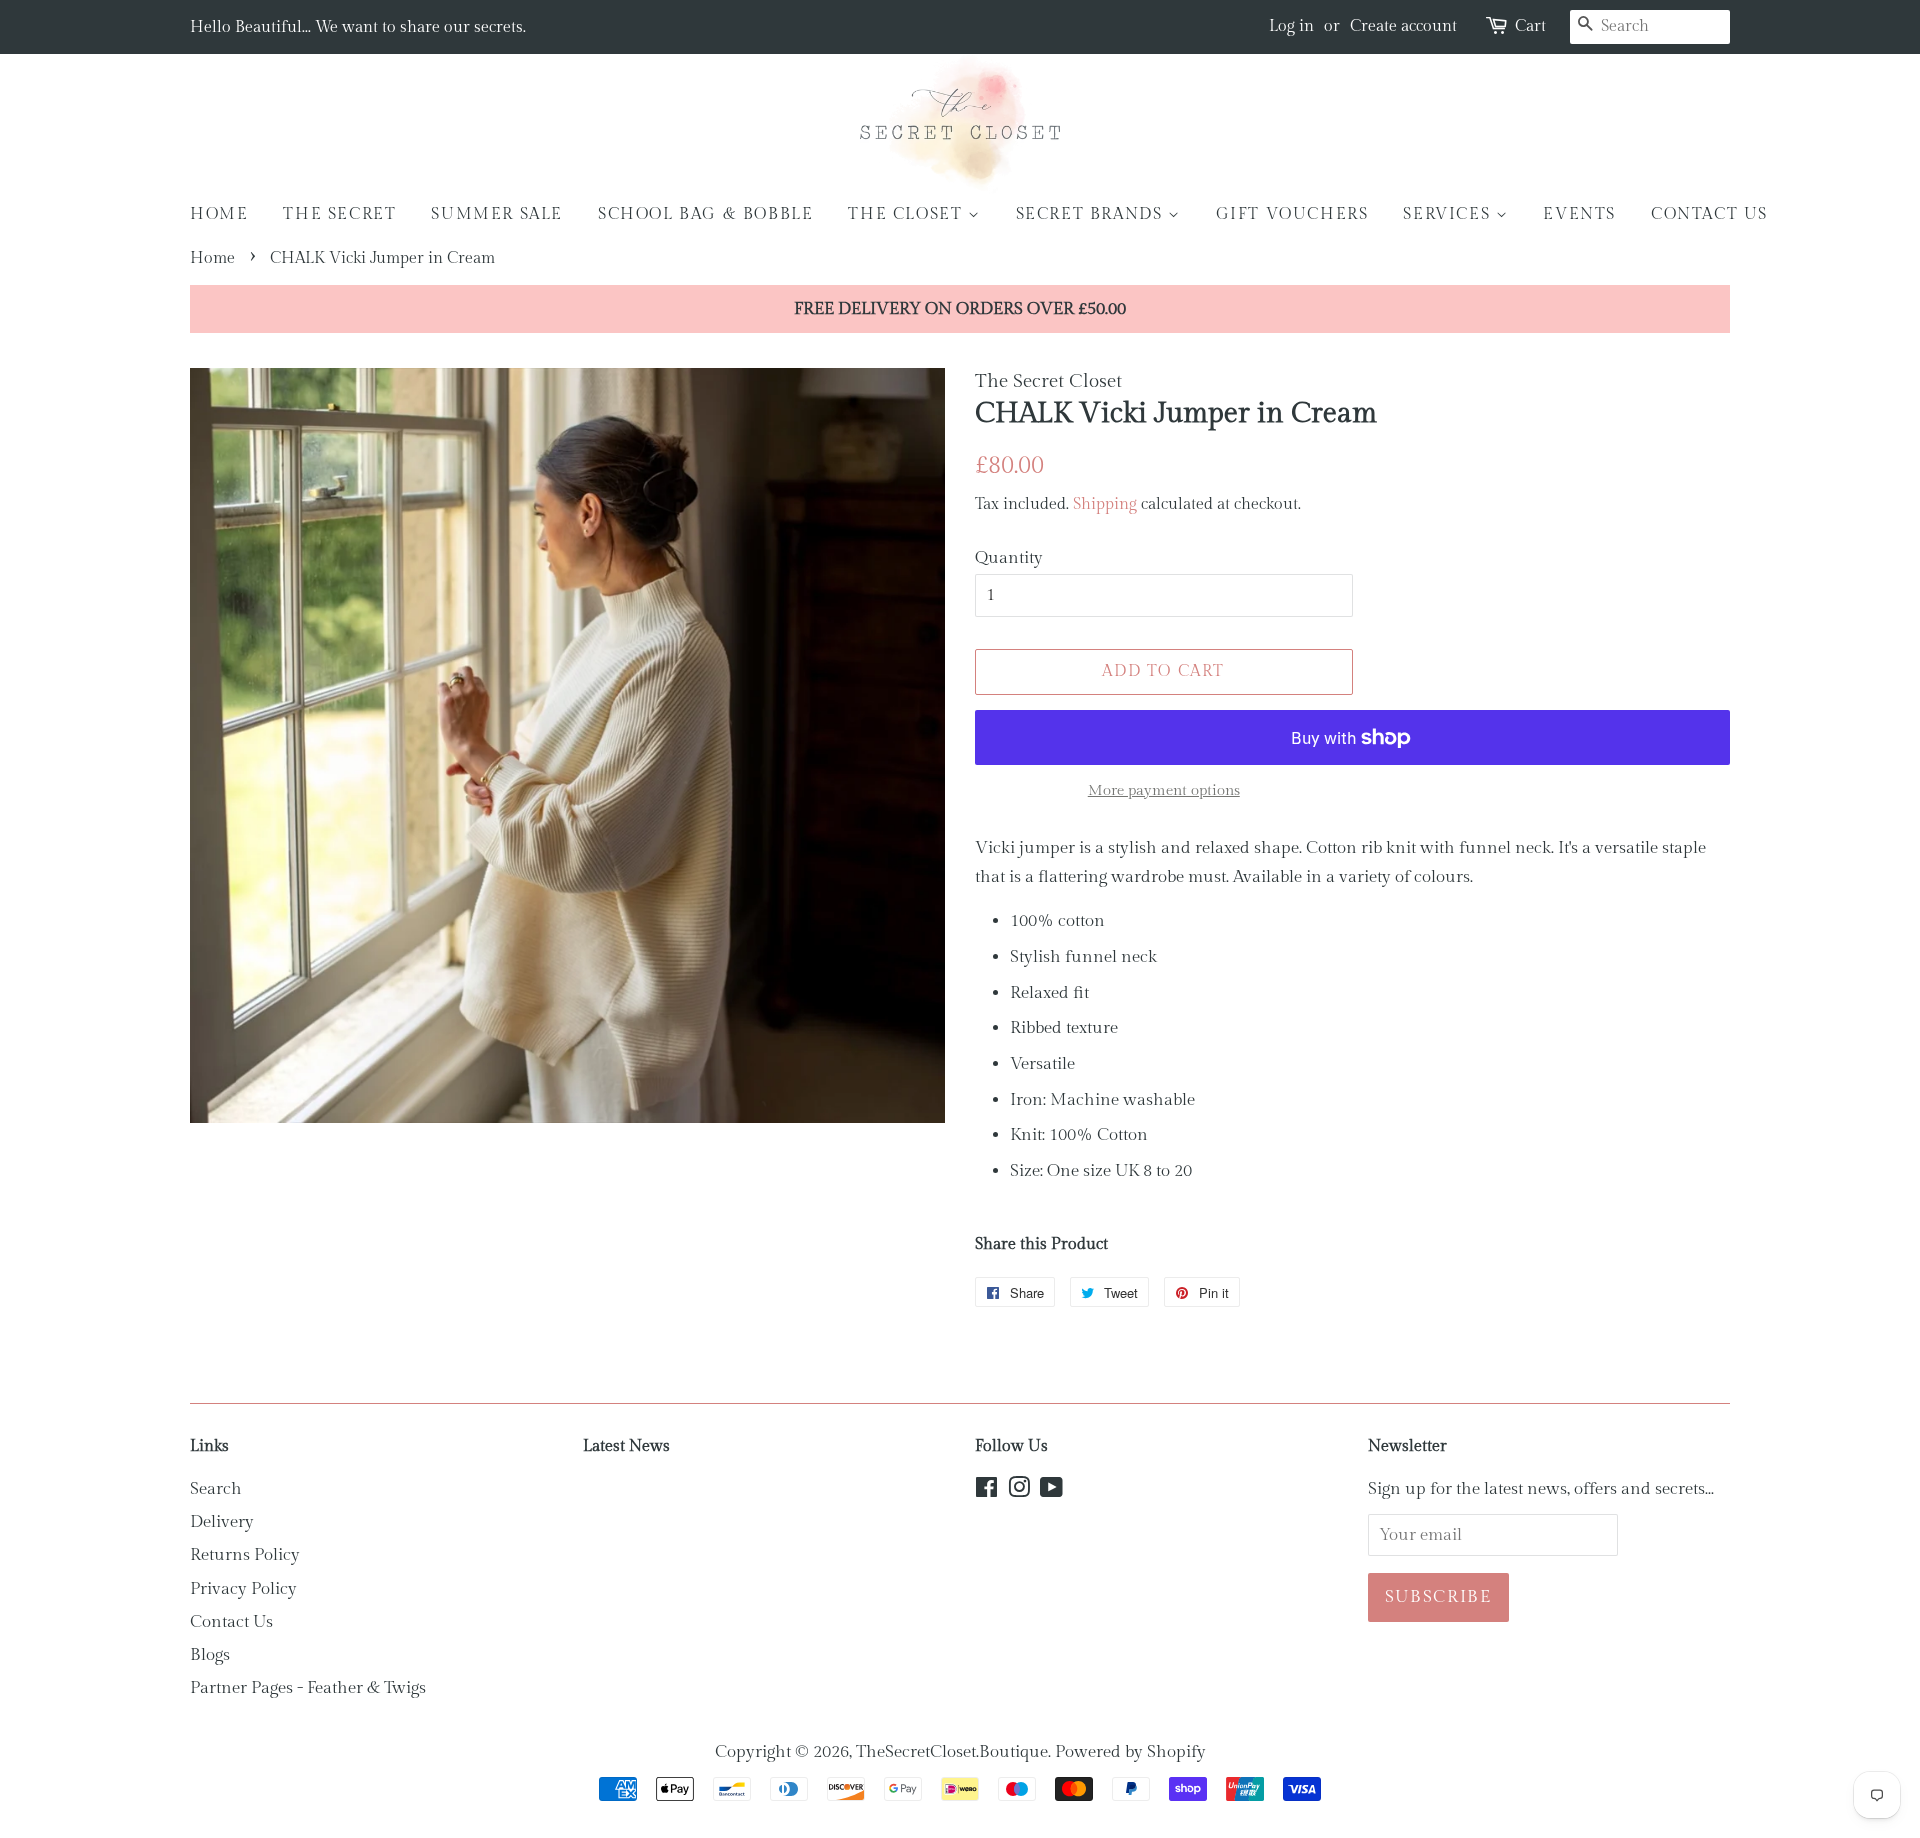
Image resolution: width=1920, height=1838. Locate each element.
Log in (1291, 26)
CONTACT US (1709, 214)
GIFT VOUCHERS (1292, 214)
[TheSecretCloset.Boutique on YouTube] (1051, 1491)
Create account (1403, 26)
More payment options (1164, 790)
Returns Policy (245, 1555)
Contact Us (231, 1622)
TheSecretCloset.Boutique (952, 1752)
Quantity (1009, 558)
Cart (1530, 26)
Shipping (1105, 504)
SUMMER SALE (497, 214)
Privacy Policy (243, 1589)
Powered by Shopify (1130, 1752)
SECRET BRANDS (1092, 214)
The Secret (339, 214)
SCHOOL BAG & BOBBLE (705, 214)
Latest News (626, 1446)
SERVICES (1449, 214)
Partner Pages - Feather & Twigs (308, 1688)
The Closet (908, 214)
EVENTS (1579, 214)
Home (219, 214)
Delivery (222, 1522)
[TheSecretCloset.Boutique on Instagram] (1019, 1491)
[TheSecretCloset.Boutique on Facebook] (986, 1491)
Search (216, 1489)
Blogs (210, 1655)
